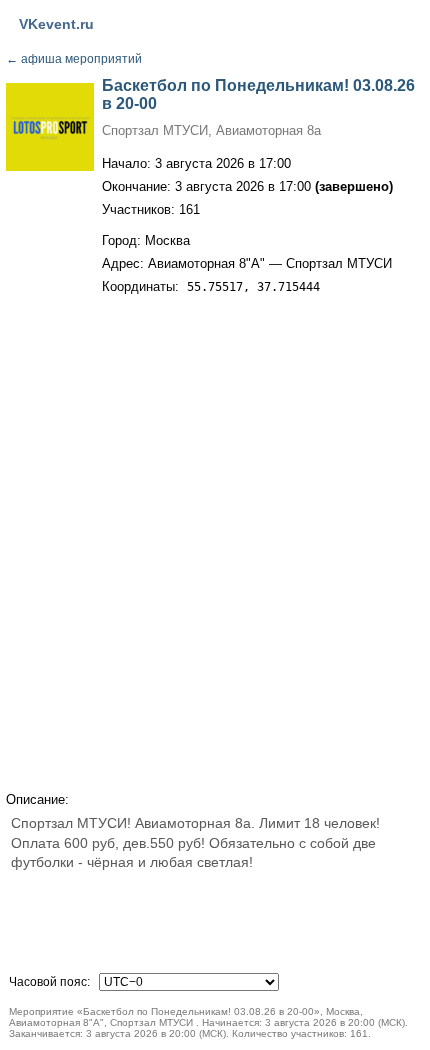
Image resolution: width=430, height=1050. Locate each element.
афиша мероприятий (74, 59)
